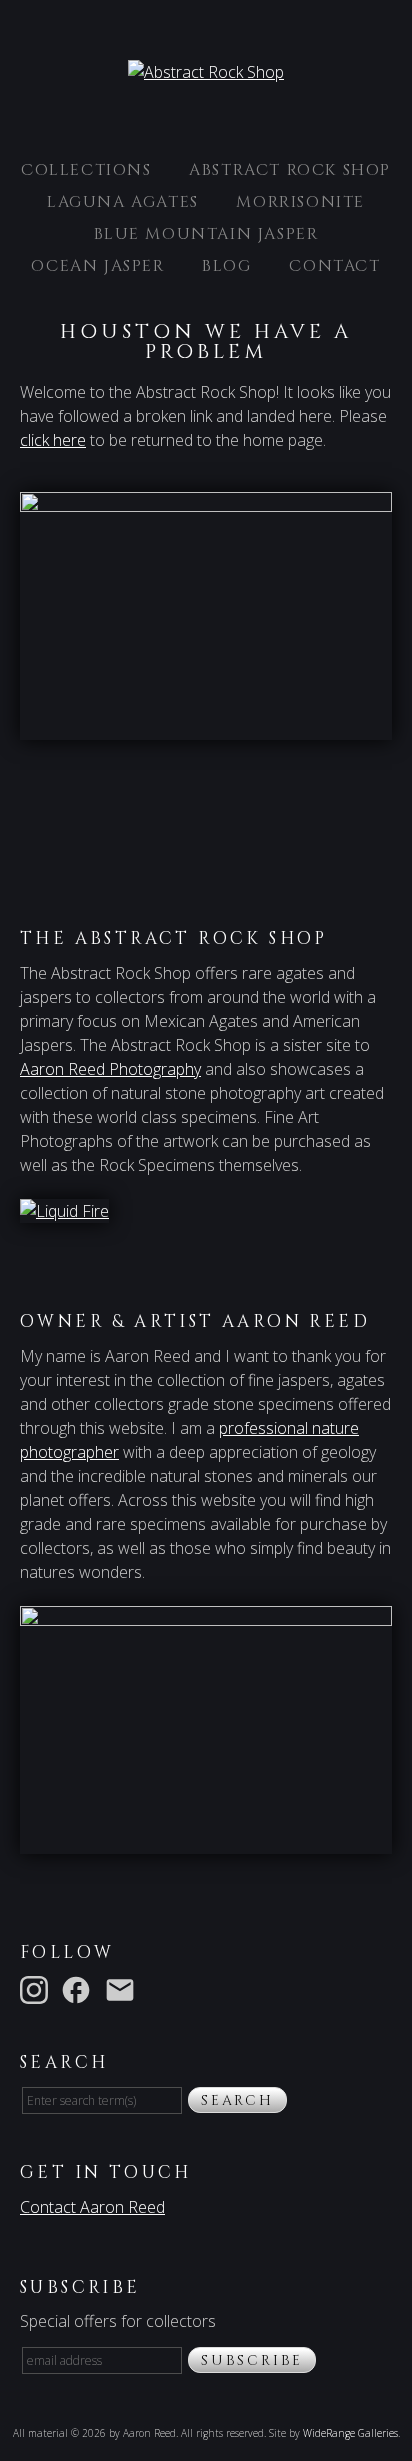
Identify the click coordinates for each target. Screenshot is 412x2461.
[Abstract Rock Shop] (206, 72)
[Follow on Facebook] (80, 1989)
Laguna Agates (123, 202)
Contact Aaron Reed (92, 2207)
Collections (86, 170)
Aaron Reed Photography (110, 1069)
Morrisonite (300, 202)
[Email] (124, 1989)
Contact (334, 266)
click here (53, 440)
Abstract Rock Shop (290, 170)
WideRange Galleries (350, 2433)
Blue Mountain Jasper (206, 234)
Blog (226, 266)
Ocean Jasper (97, 266)
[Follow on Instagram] (38, 1989)
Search (237, 2100)
